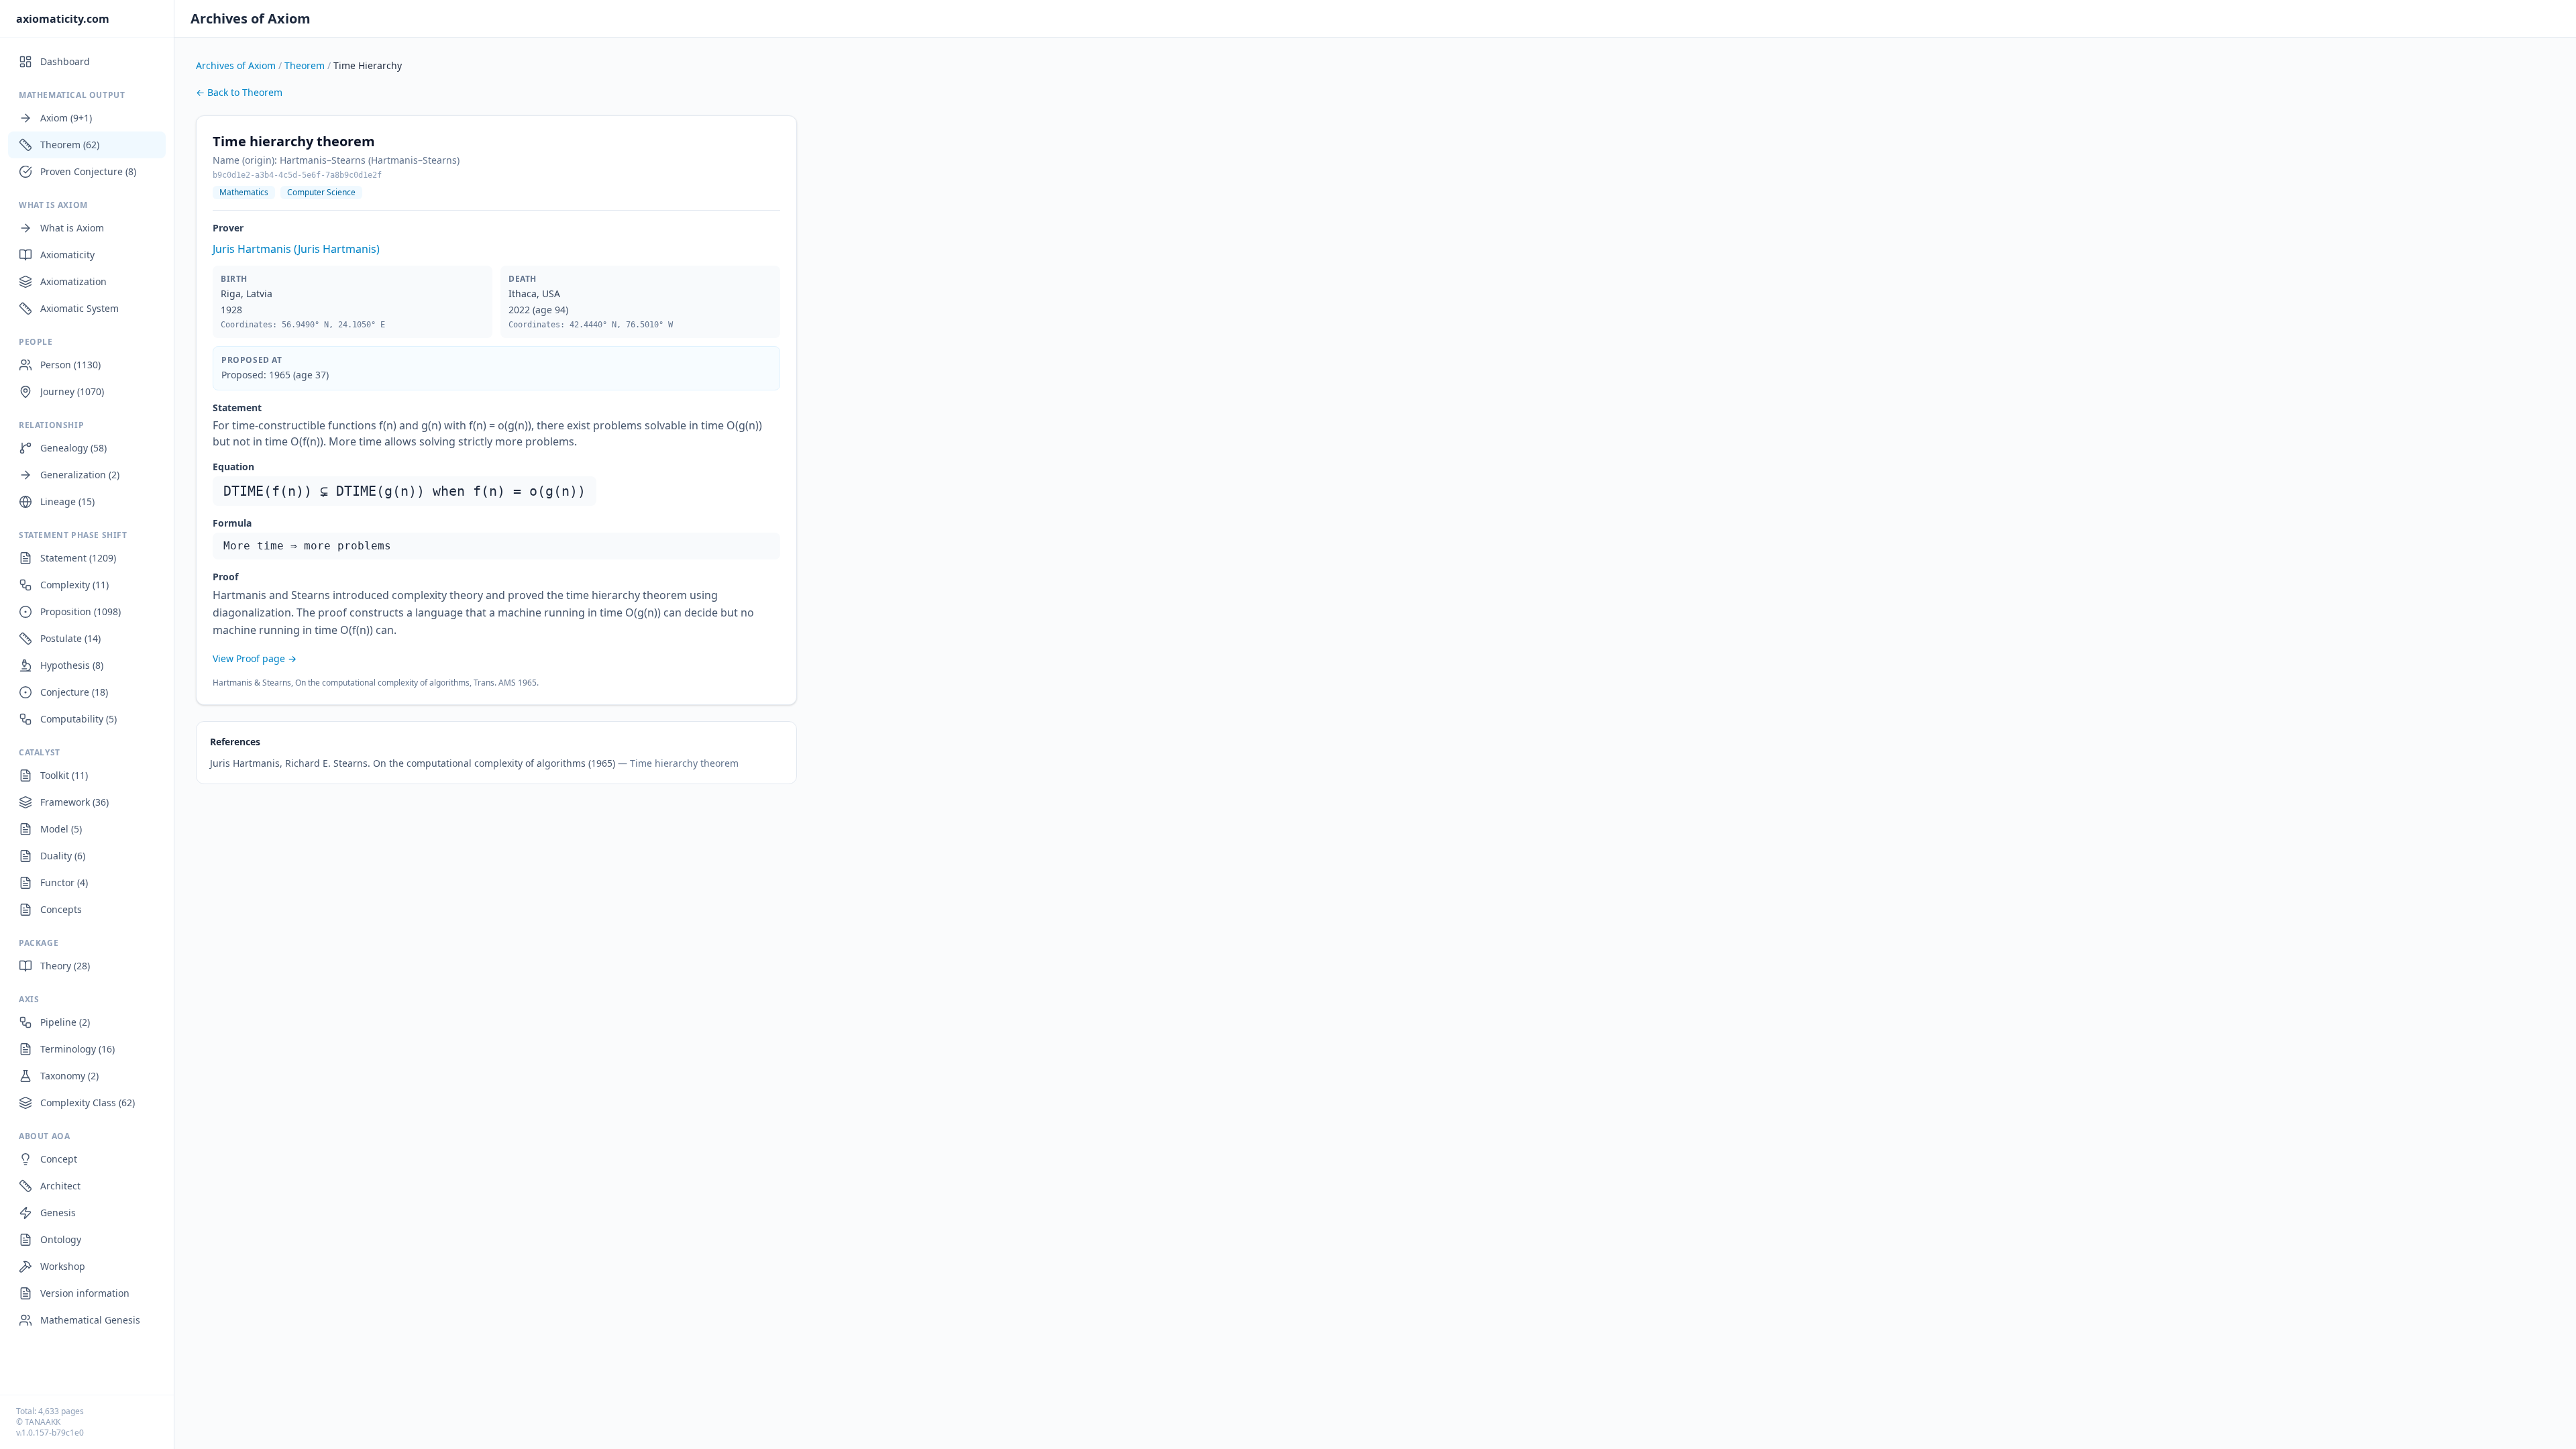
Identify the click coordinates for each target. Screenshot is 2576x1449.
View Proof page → (255, 658)
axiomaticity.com (63, 19)
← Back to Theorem (239, 92)
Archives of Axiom (251, 18)
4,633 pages (61, 1411)
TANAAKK (43, 1422)
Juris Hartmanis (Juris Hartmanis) (296, 249)
